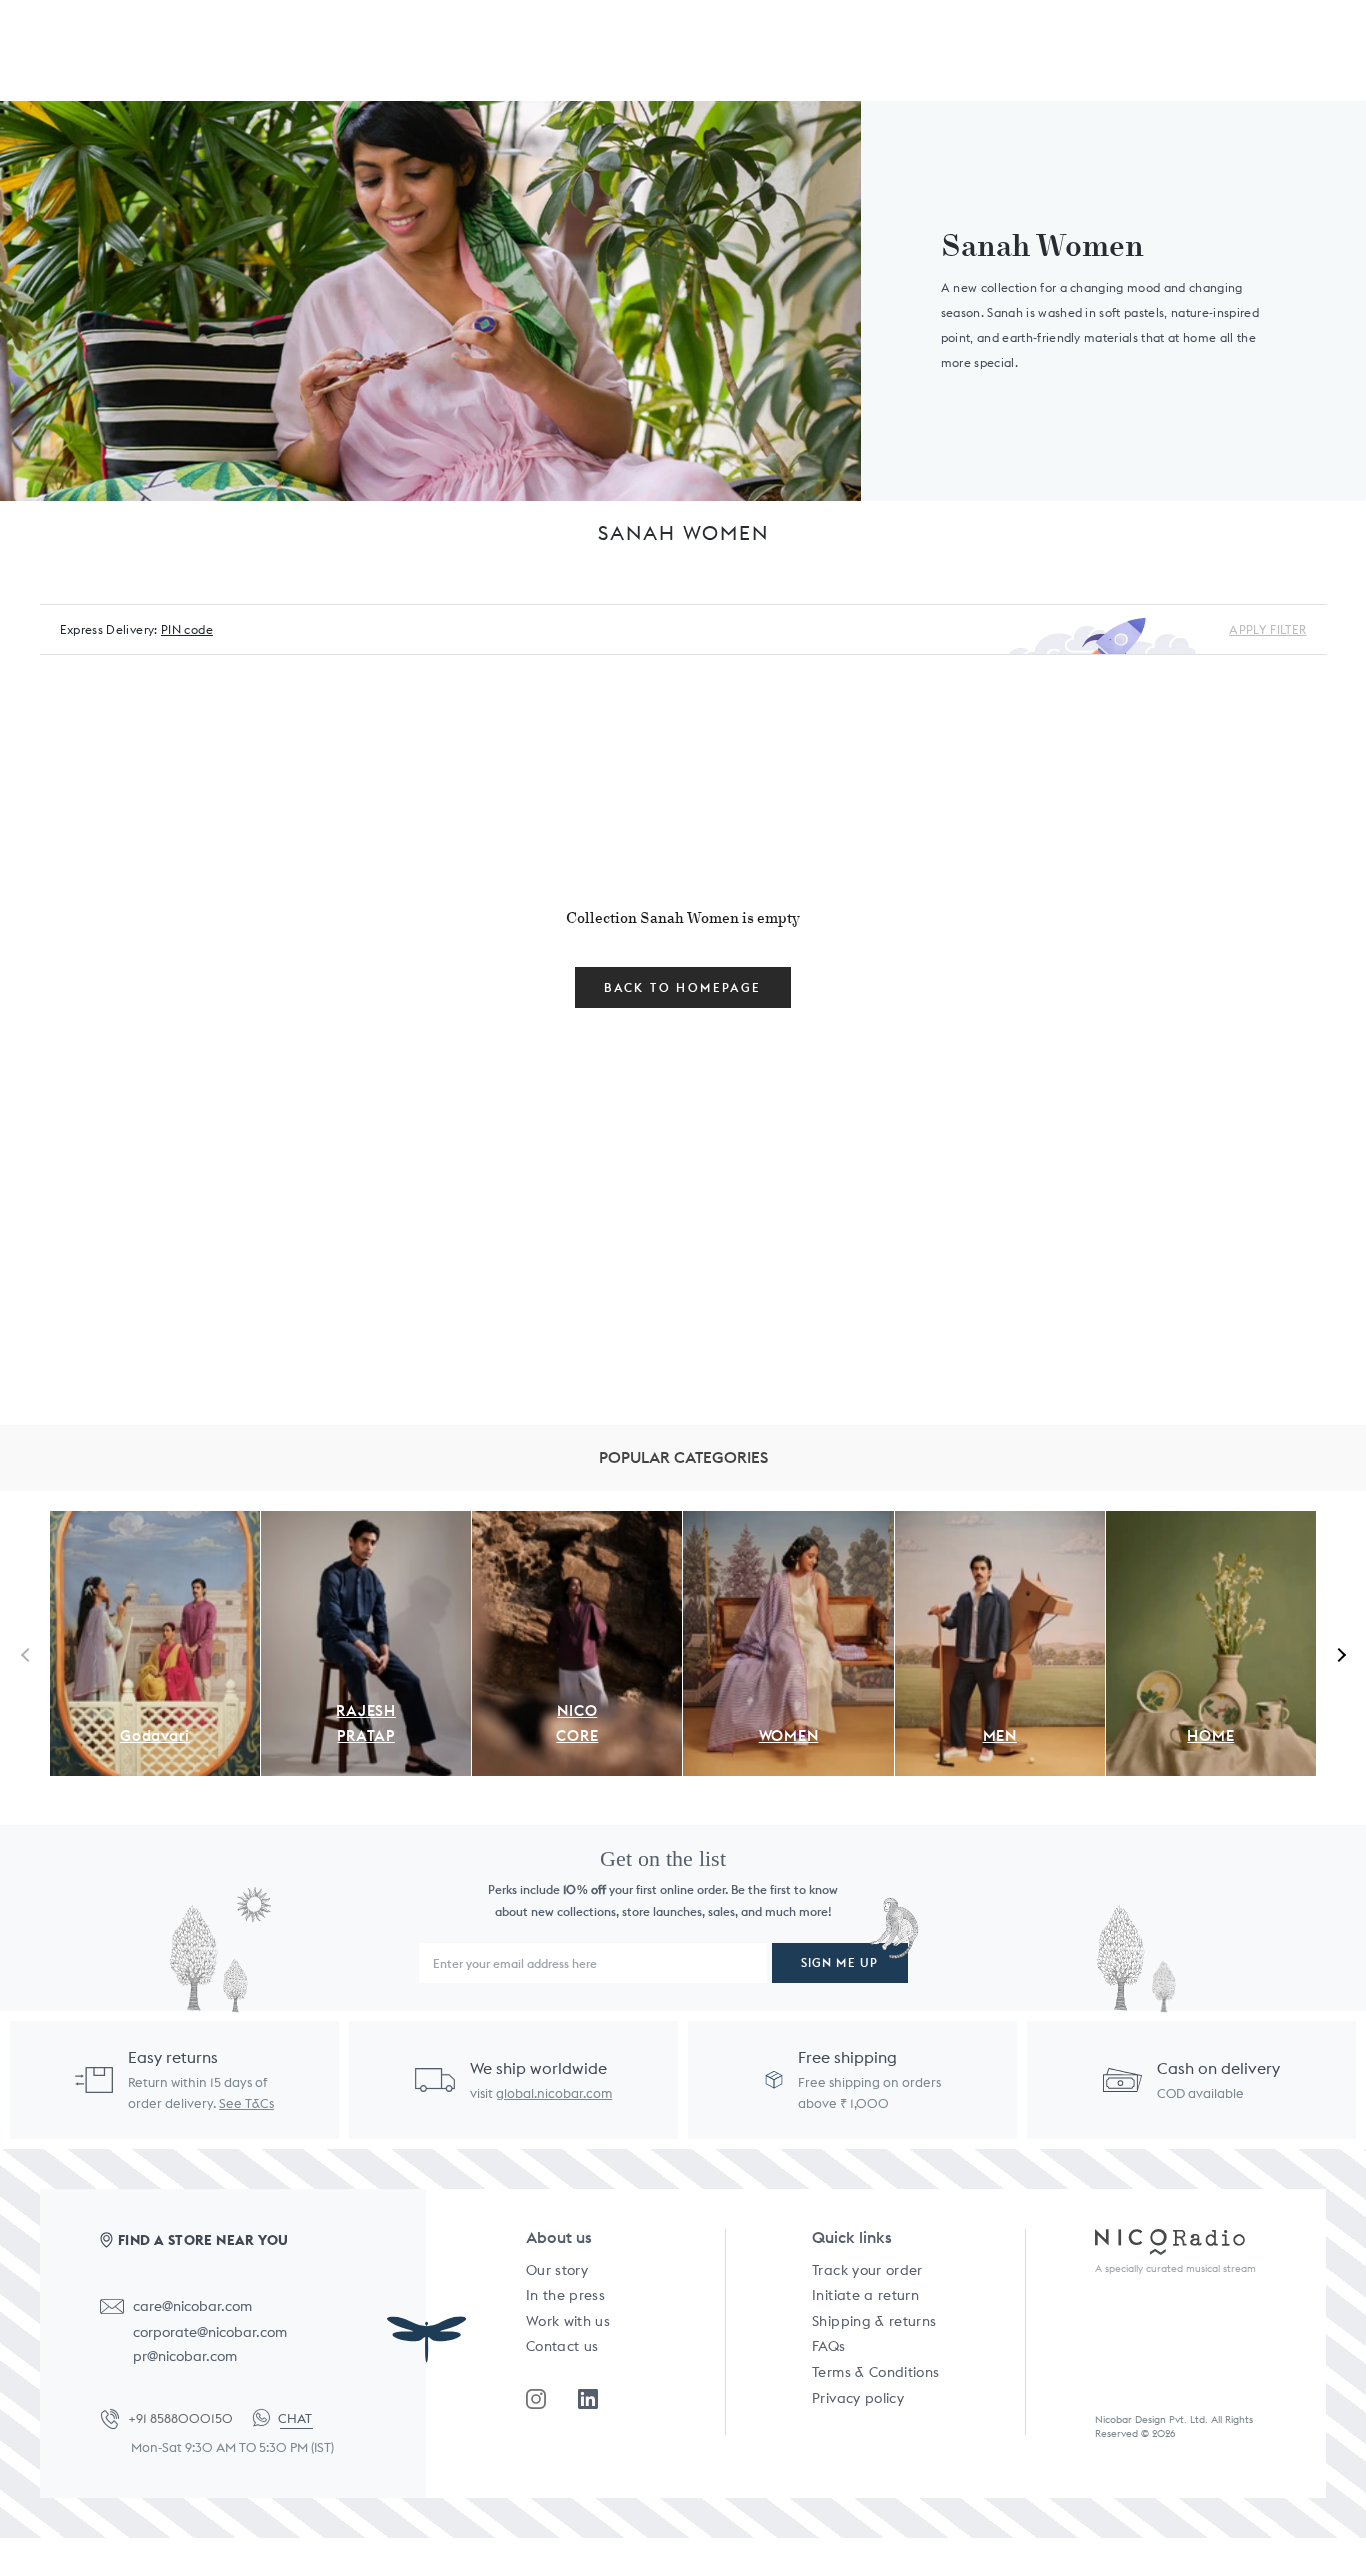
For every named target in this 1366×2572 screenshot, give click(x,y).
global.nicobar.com (554, 2093)
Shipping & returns (874, 2321)
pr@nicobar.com (185, 2356)
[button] (1338, 1654)
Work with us (568, 2321)
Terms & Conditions (875, 2372)
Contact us (562, 2346)
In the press (565, 2295)
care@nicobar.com (192, 2306)
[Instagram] (536, 2399)
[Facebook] (588, 2399)
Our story (557, 2270)
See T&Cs (246, 2103)
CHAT (295, 2418)
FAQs (828, 2346)
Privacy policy (858, 2398)
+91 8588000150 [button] (180, 2418)
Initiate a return (865, 2295)
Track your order (867, 2270)
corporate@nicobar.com (210, 2332)
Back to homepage (682, 987)
